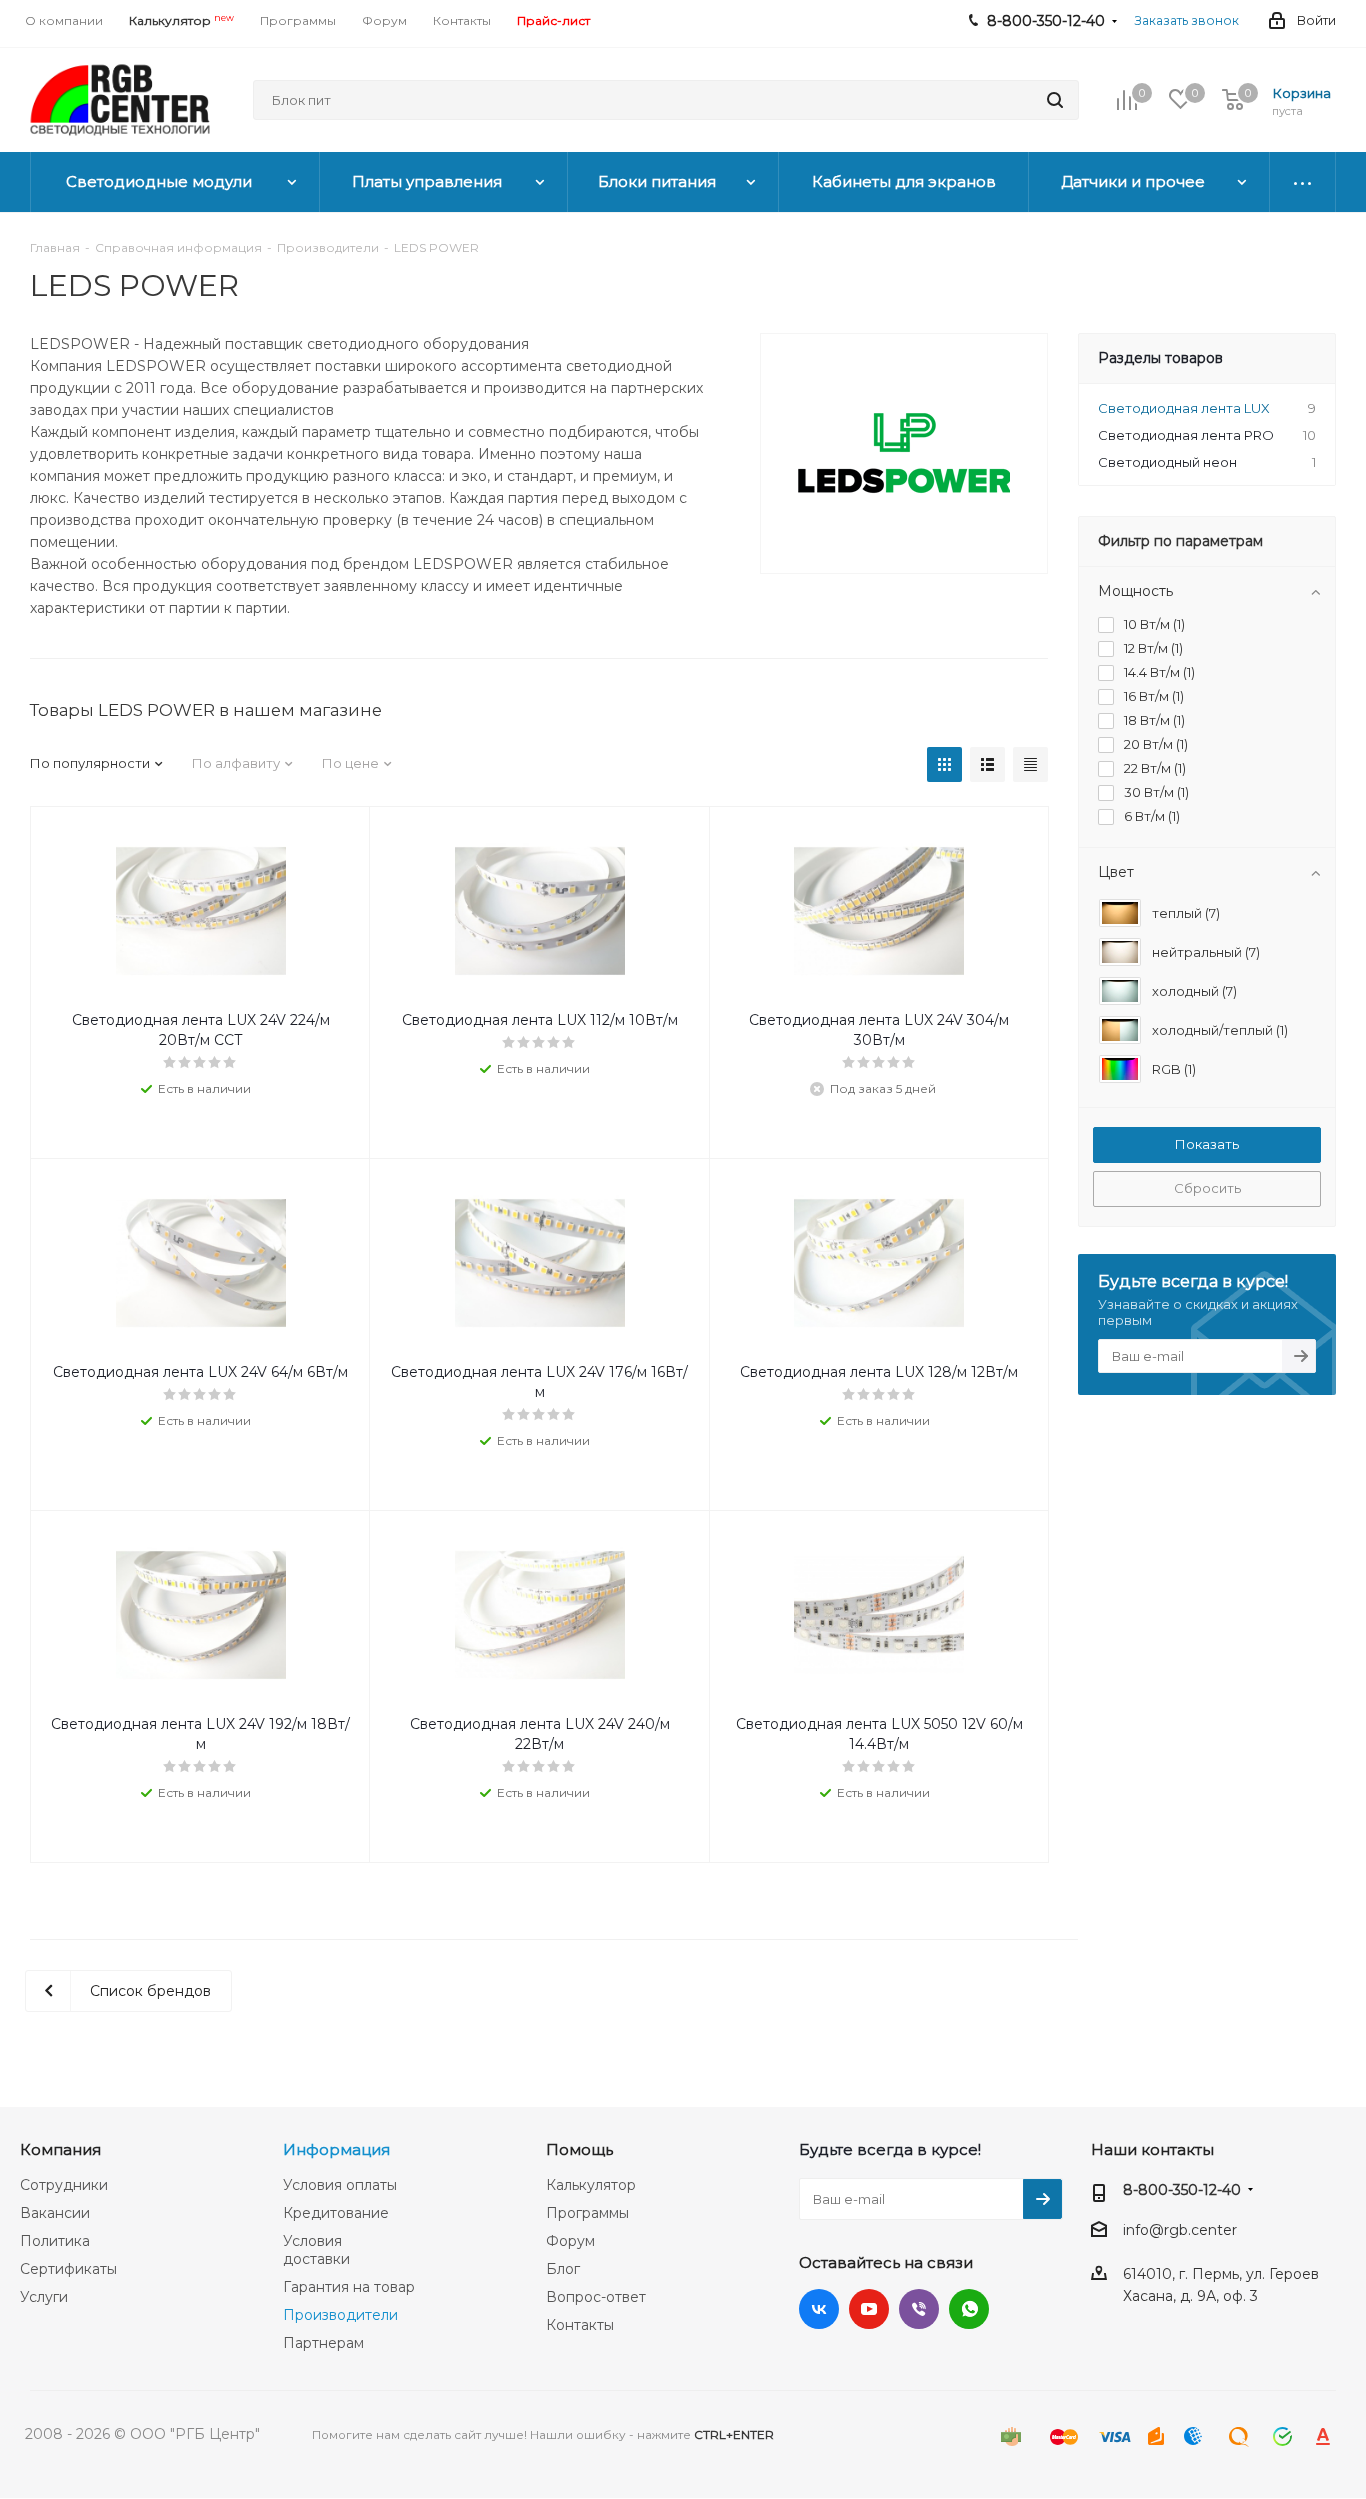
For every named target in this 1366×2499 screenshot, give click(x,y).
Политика (55, 2241)
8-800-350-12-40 (1182, 2190)
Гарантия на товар (349, 2287)
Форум (570, 2241)
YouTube (869, 2309)
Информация (336, 2149)
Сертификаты (68, 2269)
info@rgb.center (1180, 2230)
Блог (563, 2269)
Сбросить (1207, 1188)
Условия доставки (316, 2250)
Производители (340, 2315)
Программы (587, 2213)
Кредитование (336, 2213)
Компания (60, 2149)
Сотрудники (64, 2185)
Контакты (580, 2325)
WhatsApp (969, 2309)
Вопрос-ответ (596, 2297)
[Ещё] (1303, 182)
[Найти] (1055, 100)
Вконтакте (819, 2309)
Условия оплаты (340, 2185)
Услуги (44, 2297)
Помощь (579, 2149)
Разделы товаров (1160, 358)
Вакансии (55, 2213)
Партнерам (323, 2343)
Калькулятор (591, 2185)
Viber (919, 2309)
